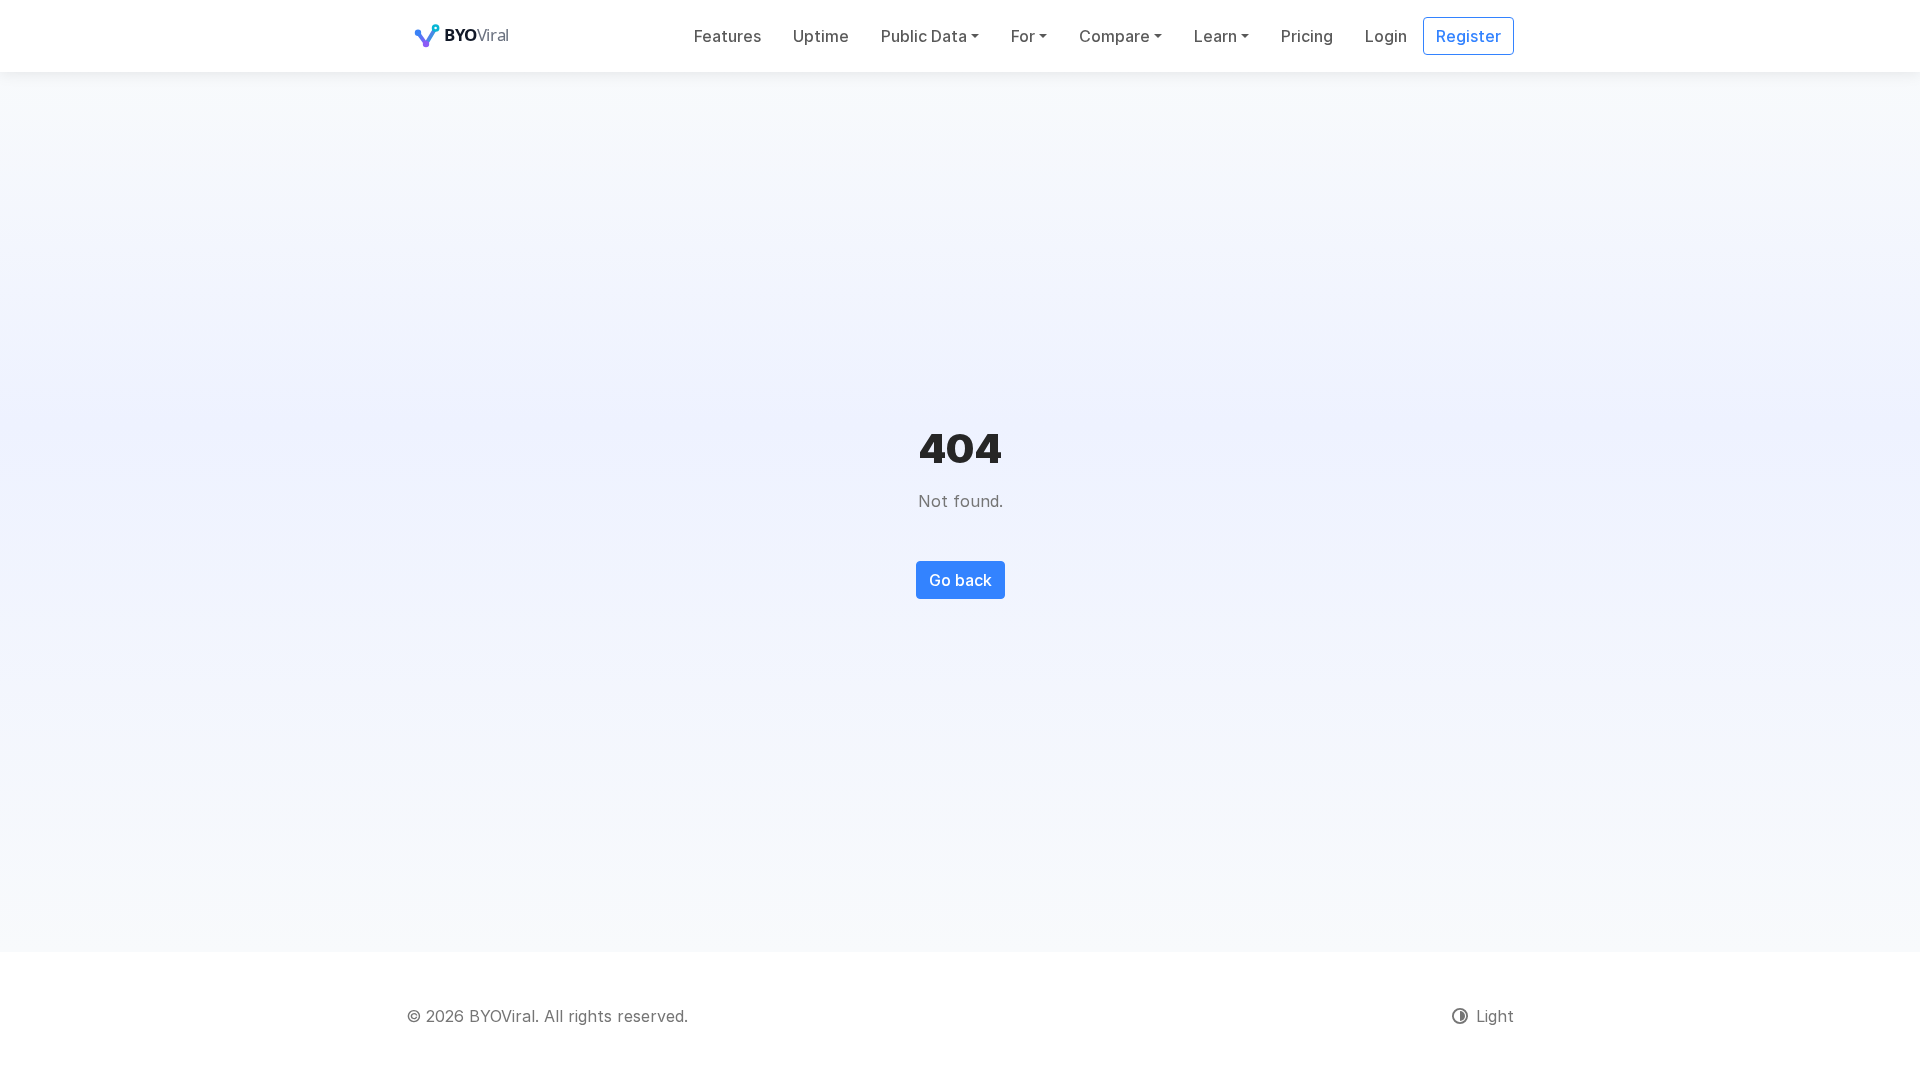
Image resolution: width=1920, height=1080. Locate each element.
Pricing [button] (1307, 36)
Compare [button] (1114, 36)
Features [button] (727, 36)
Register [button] (1468, 36)
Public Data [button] (924, 36)
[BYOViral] (486, 36)
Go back (960, 580)
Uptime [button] (821, 36)
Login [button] (1386, 36)
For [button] (1023, 36)
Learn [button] (1215, 36)
